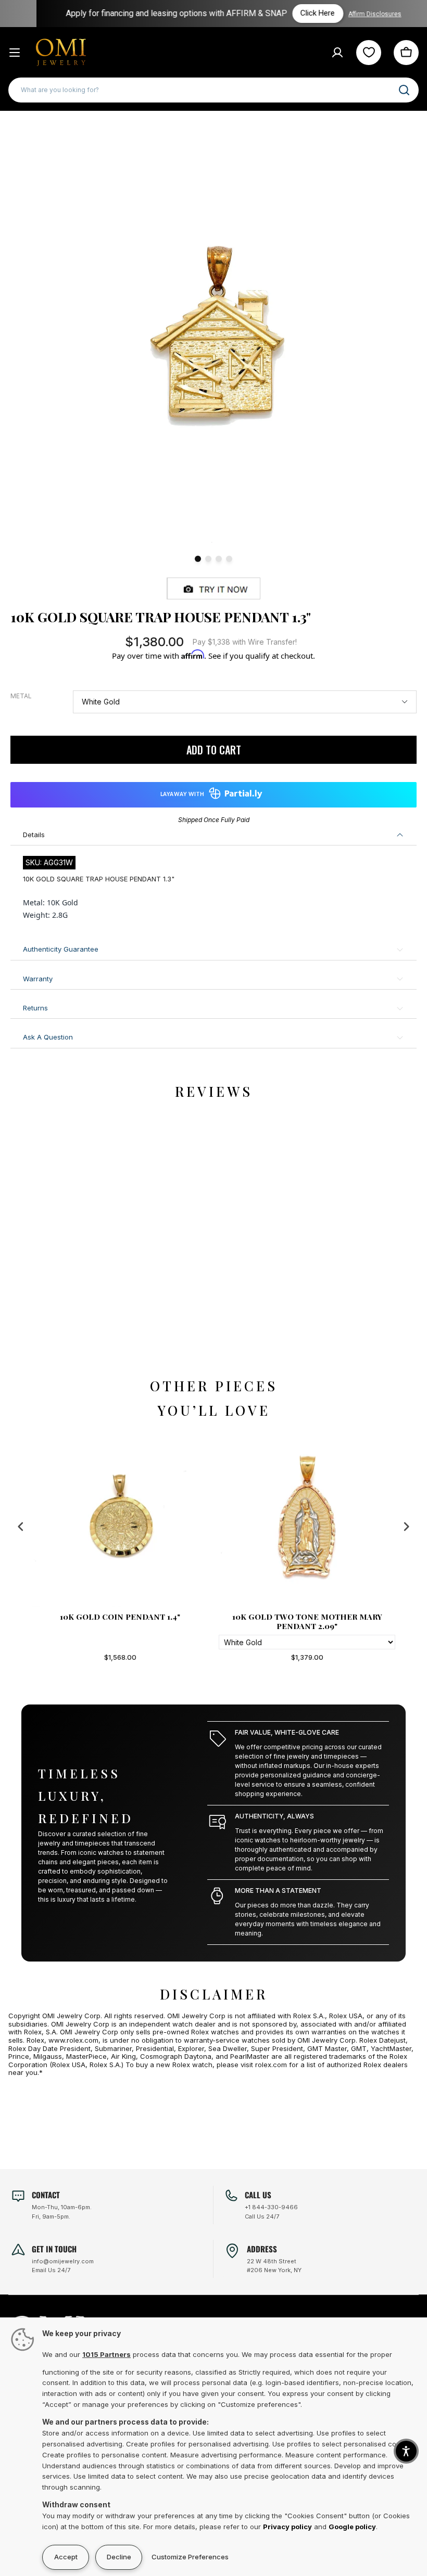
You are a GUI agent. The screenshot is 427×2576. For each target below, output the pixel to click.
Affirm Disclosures (358, 14)
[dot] (198, 559)
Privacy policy (287, 2527)
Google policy (352, 2527)
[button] (406, 2451)
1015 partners (106, 2354)
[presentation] (21, 1526)
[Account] (337, 53)
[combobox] (213, 90)
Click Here (300, 13)
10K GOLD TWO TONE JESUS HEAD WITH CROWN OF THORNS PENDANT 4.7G (307, 1621)
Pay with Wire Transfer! (245, 642)
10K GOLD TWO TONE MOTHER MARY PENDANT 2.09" (120, 1621)
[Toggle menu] (15, 53)
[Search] (404, 90)
